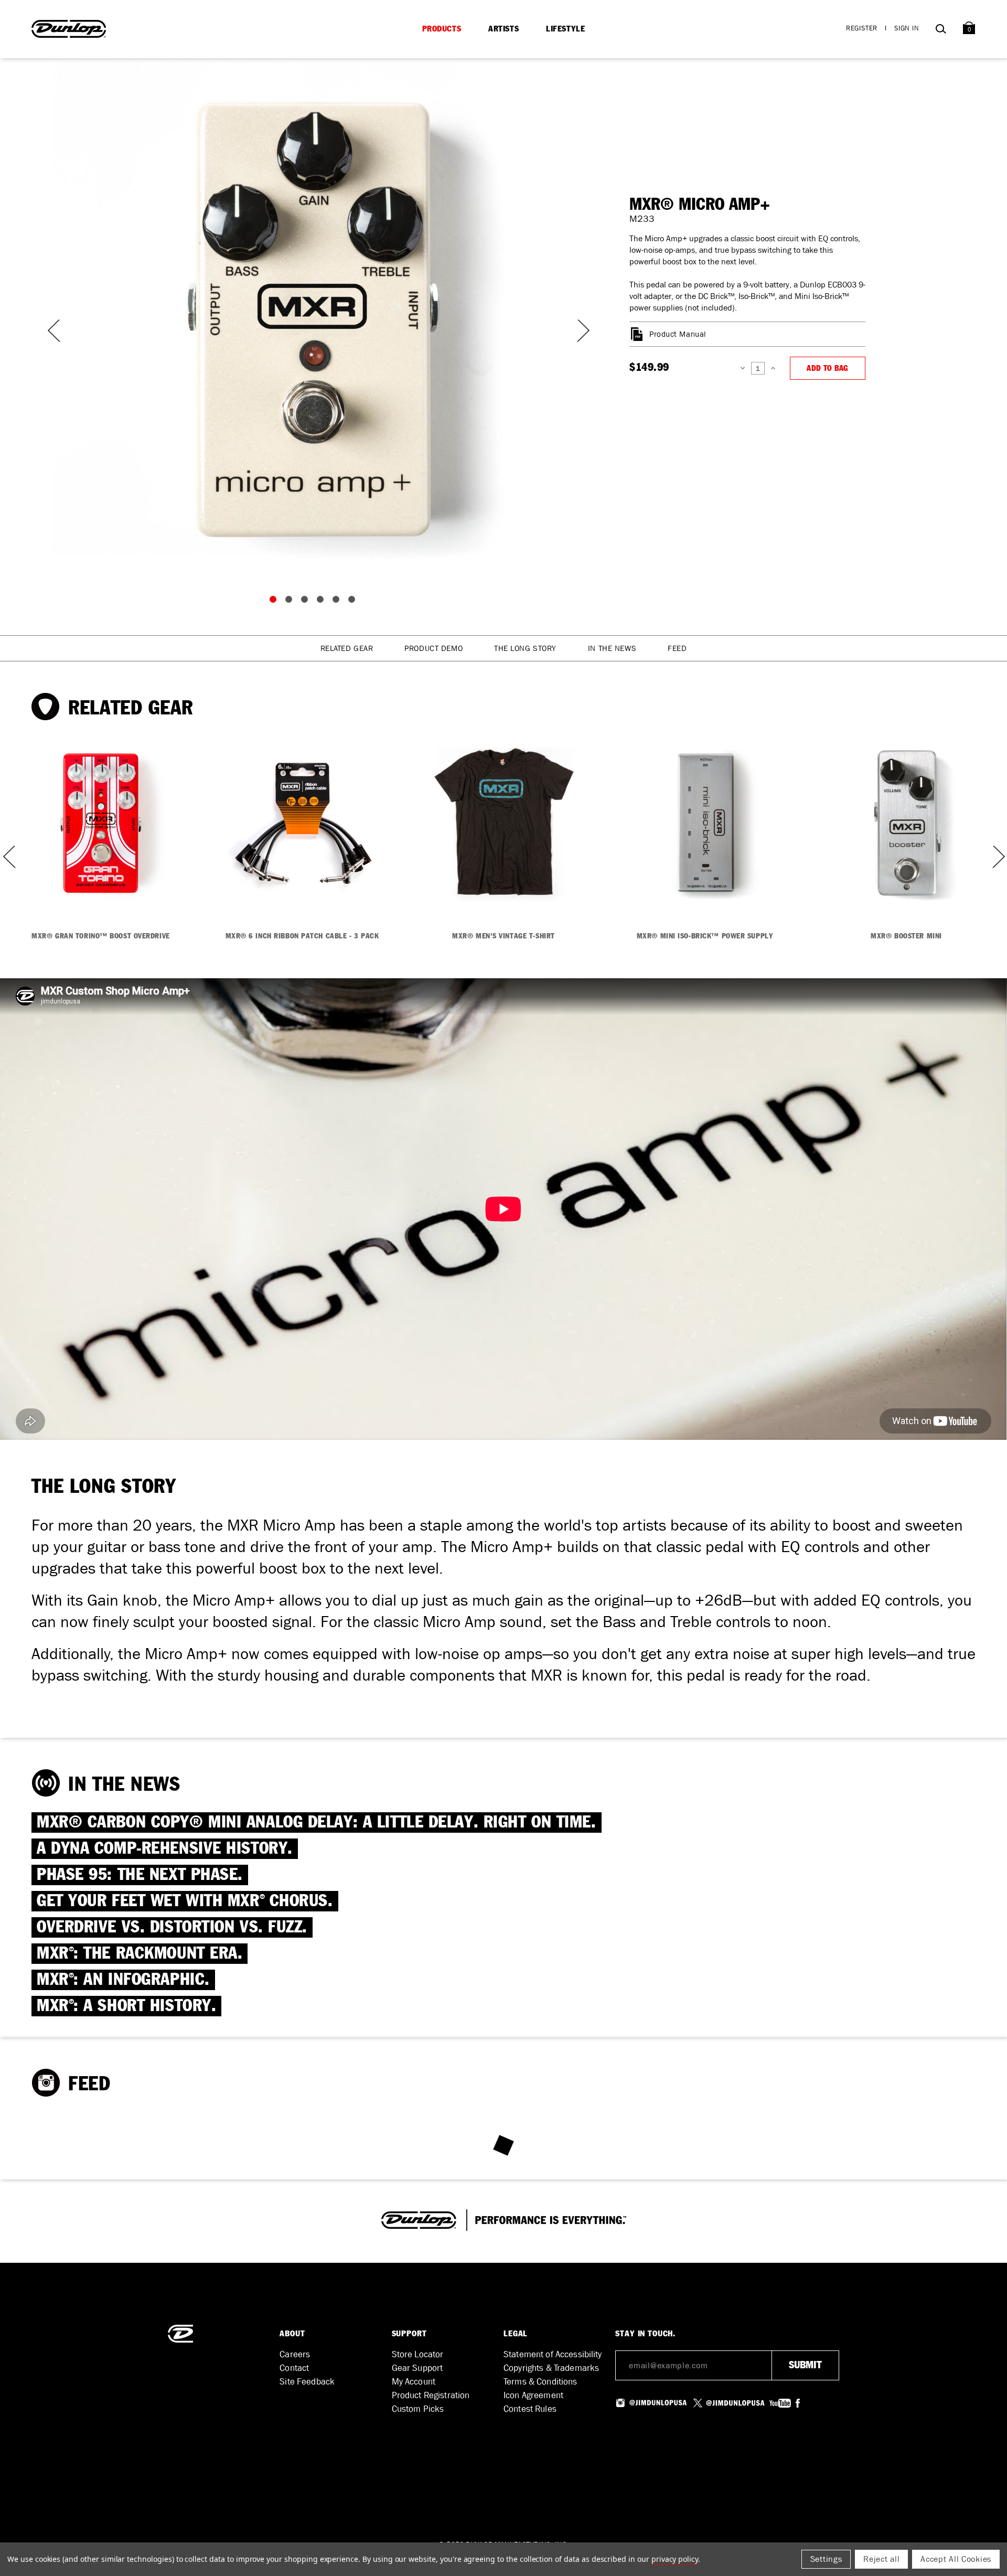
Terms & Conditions (540, 2382)
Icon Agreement (533, 2395)
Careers (295, 2354)
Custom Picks (418, 2409)
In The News (612, 648)
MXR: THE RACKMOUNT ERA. (140, 1954)
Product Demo (433, 648)
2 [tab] (291, 602)
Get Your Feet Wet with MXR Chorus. (185, 1901)
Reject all (881, 2559)
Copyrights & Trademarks (551, 2368)
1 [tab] (275, 602)
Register (862, 28)
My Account (414, 2382)
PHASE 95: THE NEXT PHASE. (140, 1875)
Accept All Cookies (956, 2559)
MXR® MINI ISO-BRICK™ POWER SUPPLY (705, 936)
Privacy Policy (675, 2559)
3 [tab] (307, 602)
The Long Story (525, 648)
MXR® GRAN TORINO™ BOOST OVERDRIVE (100, 936)
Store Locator (418, 2354)
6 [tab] (354, 602)
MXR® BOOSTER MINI (906, 936)
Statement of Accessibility (553, 2354)
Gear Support (417, 2368)
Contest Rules (530, 2409)
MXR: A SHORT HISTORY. (126, 2006)
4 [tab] (323, 602)
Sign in (907, 28)
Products (442, 29)
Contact (294, 2368)
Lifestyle (565, 29)
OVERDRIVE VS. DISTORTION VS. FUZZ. (172, 1927)
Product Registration (431, 2395)
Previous (52, 331)
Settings (826, 2559)
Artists (504, 29)
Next (577, 331)
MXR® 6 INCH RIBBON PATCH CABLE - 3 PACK (302, 936)
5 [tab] (338, 602)
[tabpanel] (315, 320)
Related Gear (347, 648)
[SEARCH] (941, 31)
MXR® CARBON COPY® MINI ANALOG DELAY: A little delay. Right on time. (317, 1823)
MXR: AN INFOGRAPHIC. (123, 1980)
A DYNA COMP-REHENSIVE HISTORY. (165, 1849)
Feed (677, 648)
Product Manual (678, 334)
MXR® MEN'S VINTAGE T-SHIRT (504, 936)
